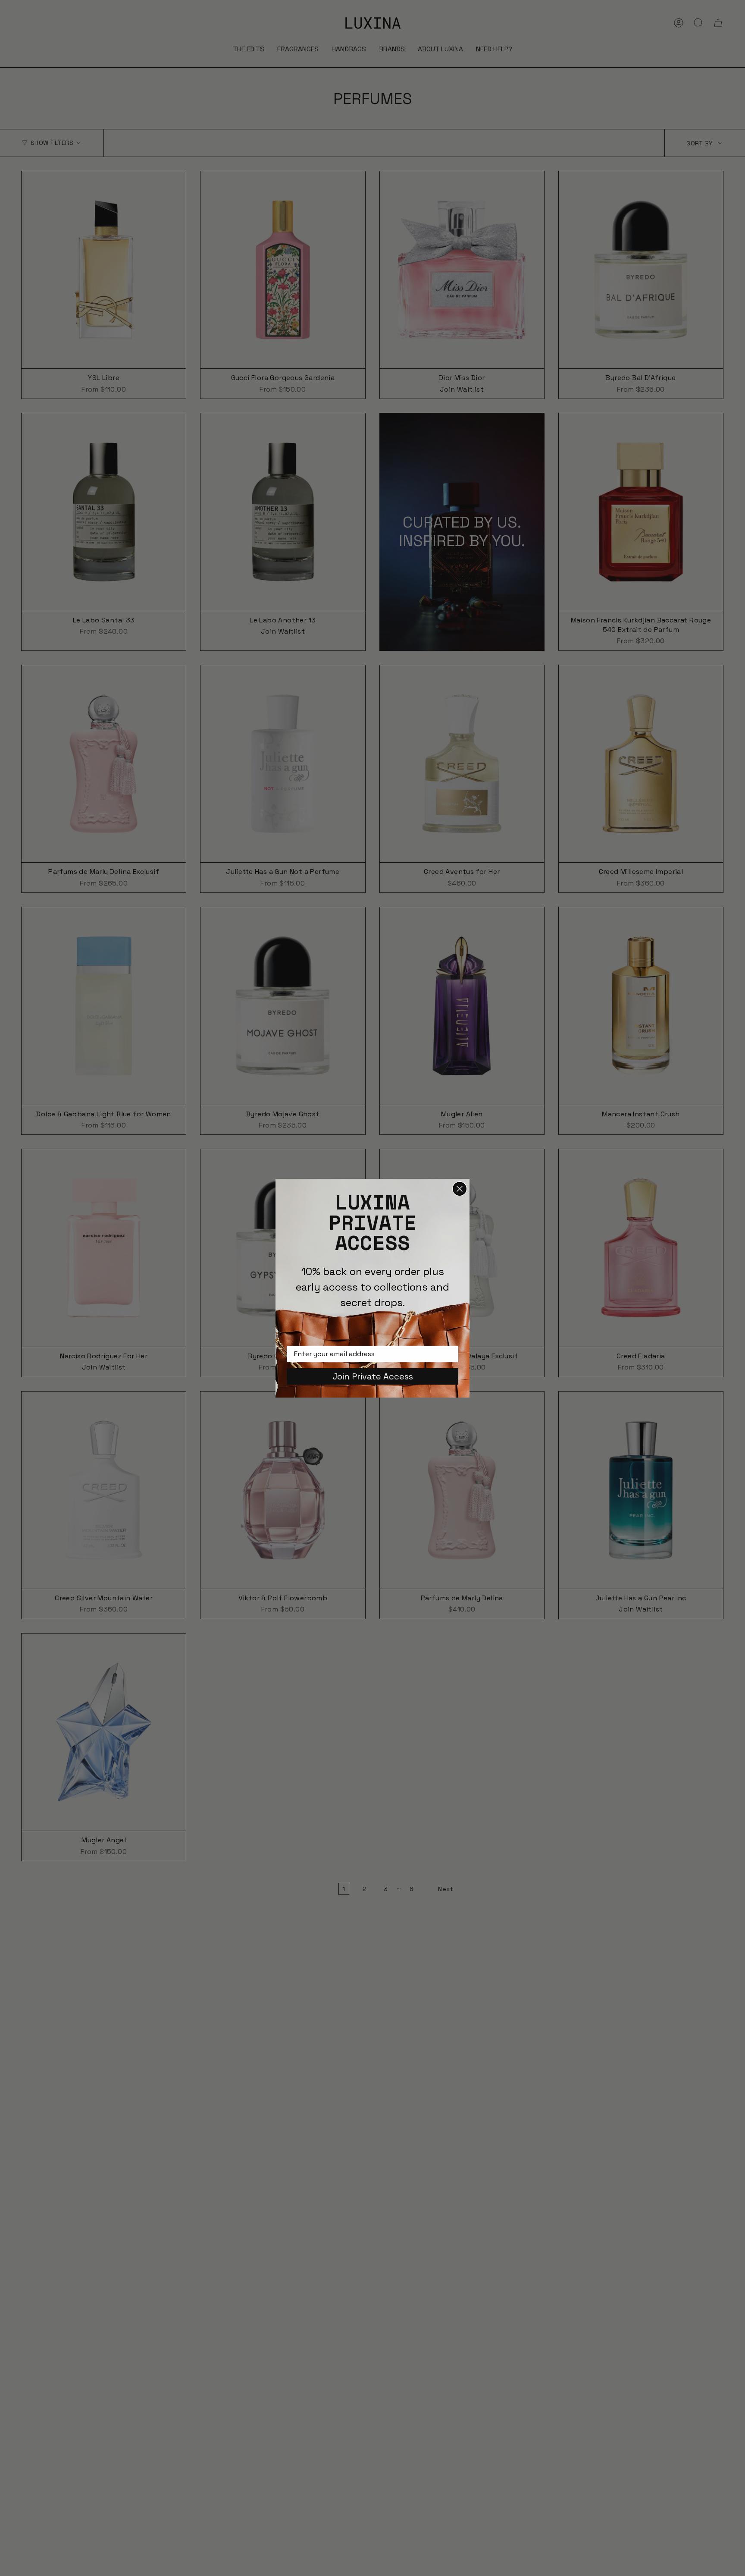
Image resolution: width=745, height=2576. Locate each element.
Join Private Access (373, 1376)
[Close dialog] (460, 1189)
